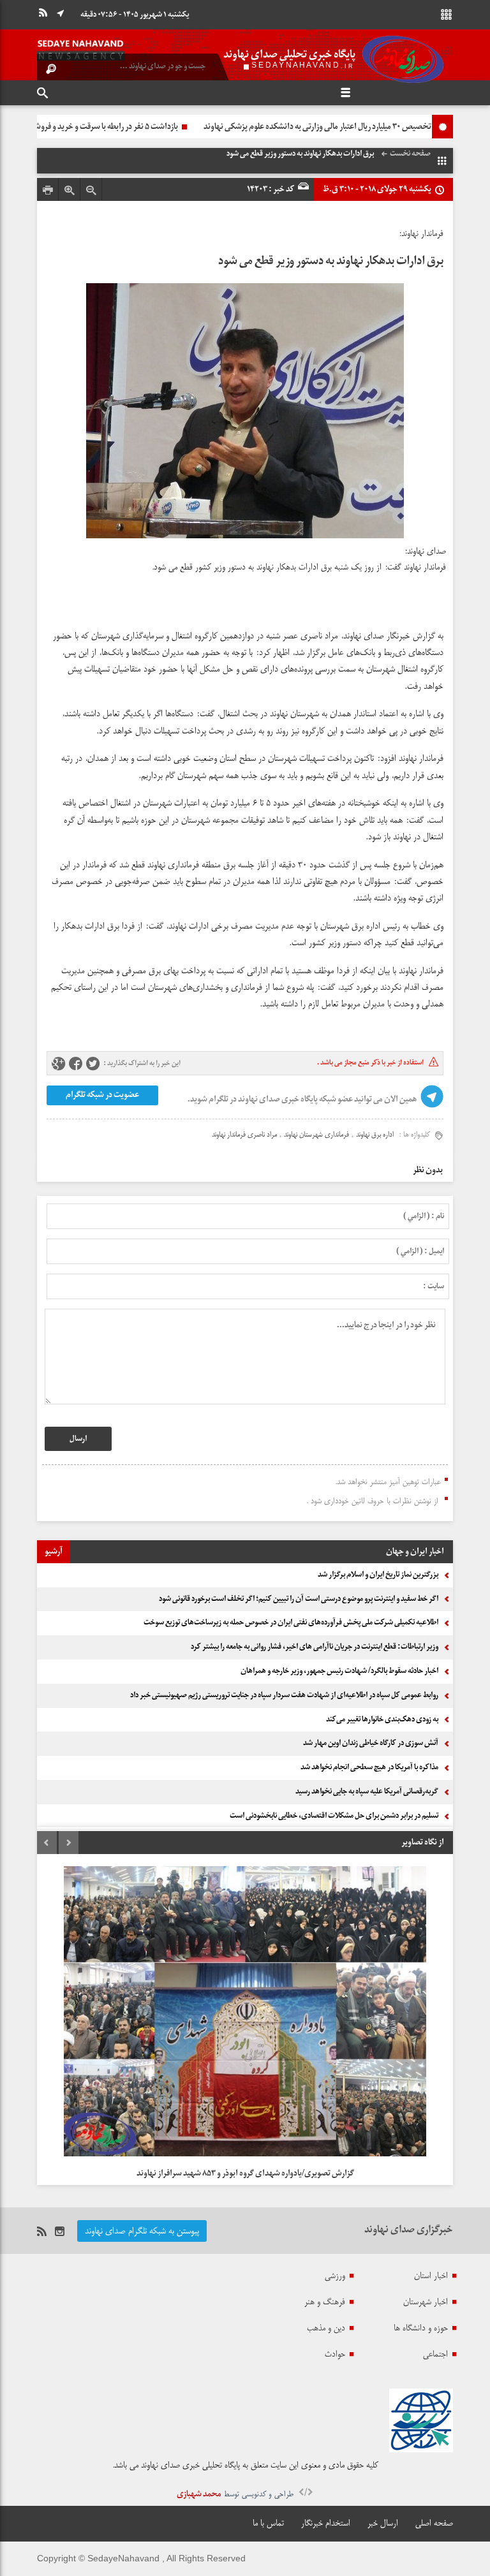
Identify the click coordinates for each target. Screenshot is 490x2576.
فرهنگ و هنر (325, 2302)
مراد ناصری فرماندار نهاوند (244, 1135)
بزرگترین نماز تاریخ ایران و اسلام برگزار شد (378, 1575)
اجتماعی (435, 2354)
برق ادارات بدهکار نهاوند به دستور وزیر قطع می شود (331, 261)
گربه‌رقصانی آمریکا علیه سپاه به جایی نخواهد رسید (367, 1792)
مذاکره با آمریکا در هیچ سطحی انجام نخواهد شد (369, 1767)
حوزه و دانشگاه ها (421, 2328)
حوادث (335, 2354)
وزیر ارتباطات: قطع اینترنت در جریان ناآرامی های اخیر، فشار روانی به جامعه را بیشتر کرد (315, 1647)
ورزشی (335, 2276)
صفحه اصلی (434, 2523)
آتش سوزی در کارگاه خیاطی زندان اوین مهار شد (371, 1743)
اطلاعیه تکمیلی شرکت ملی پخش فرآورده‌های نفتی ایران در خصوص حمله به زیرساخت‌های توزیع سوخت (291, 1623)
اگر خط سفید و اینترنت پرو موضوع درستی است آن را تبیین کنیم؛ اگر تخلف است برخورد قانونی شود (299, 1599)
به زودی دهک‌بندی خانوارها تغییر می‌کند (382, 1719)
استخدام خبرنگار (326, 2523)
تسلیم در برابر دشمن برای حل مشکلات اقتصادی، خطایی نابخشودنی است (334, 1816)
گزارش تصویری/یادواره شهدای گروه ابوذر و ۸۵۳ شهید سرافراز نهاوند (245, 2173)
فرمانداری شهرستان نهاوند (316, 1135)
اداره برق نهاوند (375, 1135)
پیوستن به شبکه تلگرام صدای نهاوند (142, 2231)
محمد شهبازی (199, 2494)
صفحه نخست (410, 154)
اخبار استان (431, 2276)
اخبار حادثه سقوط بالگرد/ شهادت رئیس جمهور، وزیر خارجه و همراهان (339, 1671)
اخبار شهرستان (426, 2302)
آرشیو (54, 1551)
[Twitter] (93, 1064)
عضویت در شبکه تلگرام (102, 1095)
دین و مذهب (326, 2328)
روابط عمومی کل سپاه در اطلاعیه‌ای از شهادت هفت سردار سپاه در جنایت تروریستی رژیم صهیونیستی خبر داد (284, 1695)
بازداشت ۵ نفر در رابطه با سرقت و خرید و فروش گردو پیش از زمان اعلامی (287, 127)
